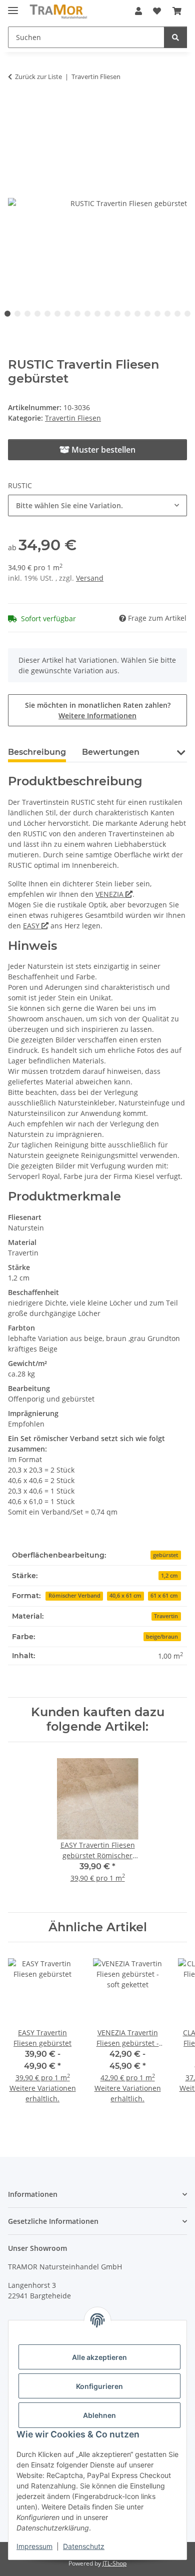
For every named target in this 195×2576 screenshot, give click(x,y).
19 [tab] (187, 314)
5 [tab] (47, 314)
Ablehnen (99, 2415)
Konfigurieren (99, 2386)
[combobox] (97, 505)
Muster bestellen (102, 450)
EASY (32, 926)
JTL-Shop (114, 2563)
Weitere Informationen (97, 716)
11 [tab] (107, 314)
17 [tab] (167, 314)
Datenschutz (84, 2546)
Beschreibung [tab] (37, 752)
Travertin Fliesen (73, 418)
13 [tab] (127, 314)
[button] (138, 11)
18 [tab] (177, 314)
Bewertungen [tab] (111, 752)
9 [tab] (87, 314)
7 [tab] (67, 314)
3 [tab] (27, 314)
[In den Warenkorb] (16, 108)
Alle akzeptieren (99, 2357)
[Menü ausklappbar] (13, 6)
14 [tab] (137, 314)
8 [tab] (77, 314)
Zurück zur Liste (38, 77)
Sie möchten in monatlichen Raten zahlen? (98, 710)
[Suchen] (175, 37)
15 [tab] (147, 314)
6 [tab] (57, 314)
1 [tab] (7, 314)
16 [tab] (157, 314)
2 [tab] (17, 314)
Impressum (34, 2546)
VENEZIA (110, 894)
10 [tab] (97, 314)
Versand (90, 578)
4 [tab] (37, 314)
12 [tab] (117, 314)
